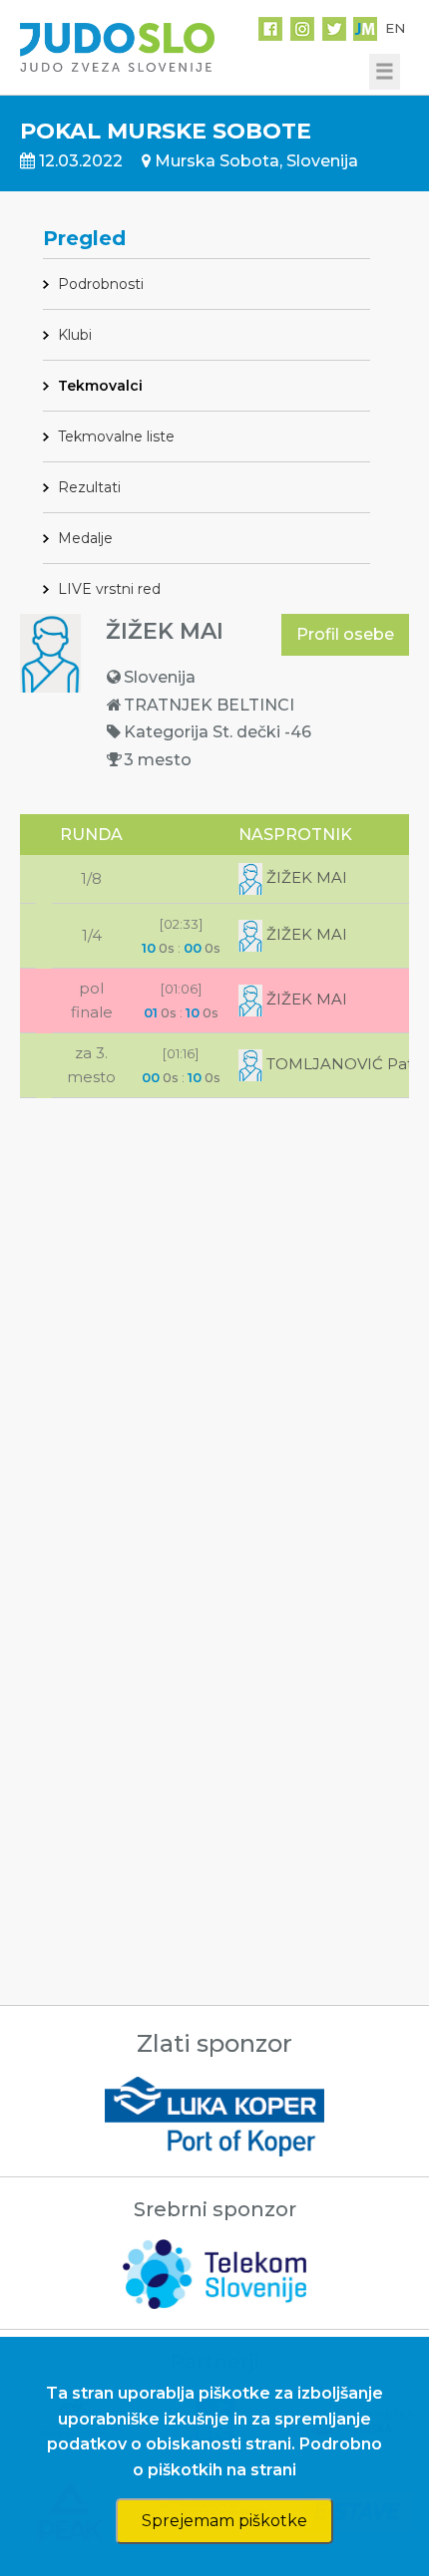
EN (395, 28)
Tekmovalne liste (116, 436)
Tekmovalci (100, 386)
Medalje (85, 538)
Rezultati (89, 487)
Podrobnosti (101, 284)
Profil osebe (345, 634)
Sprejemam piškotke (224, 2521)
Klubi (75, 335)
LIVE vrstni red (109, 589)
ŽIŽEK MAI (305, 877)
